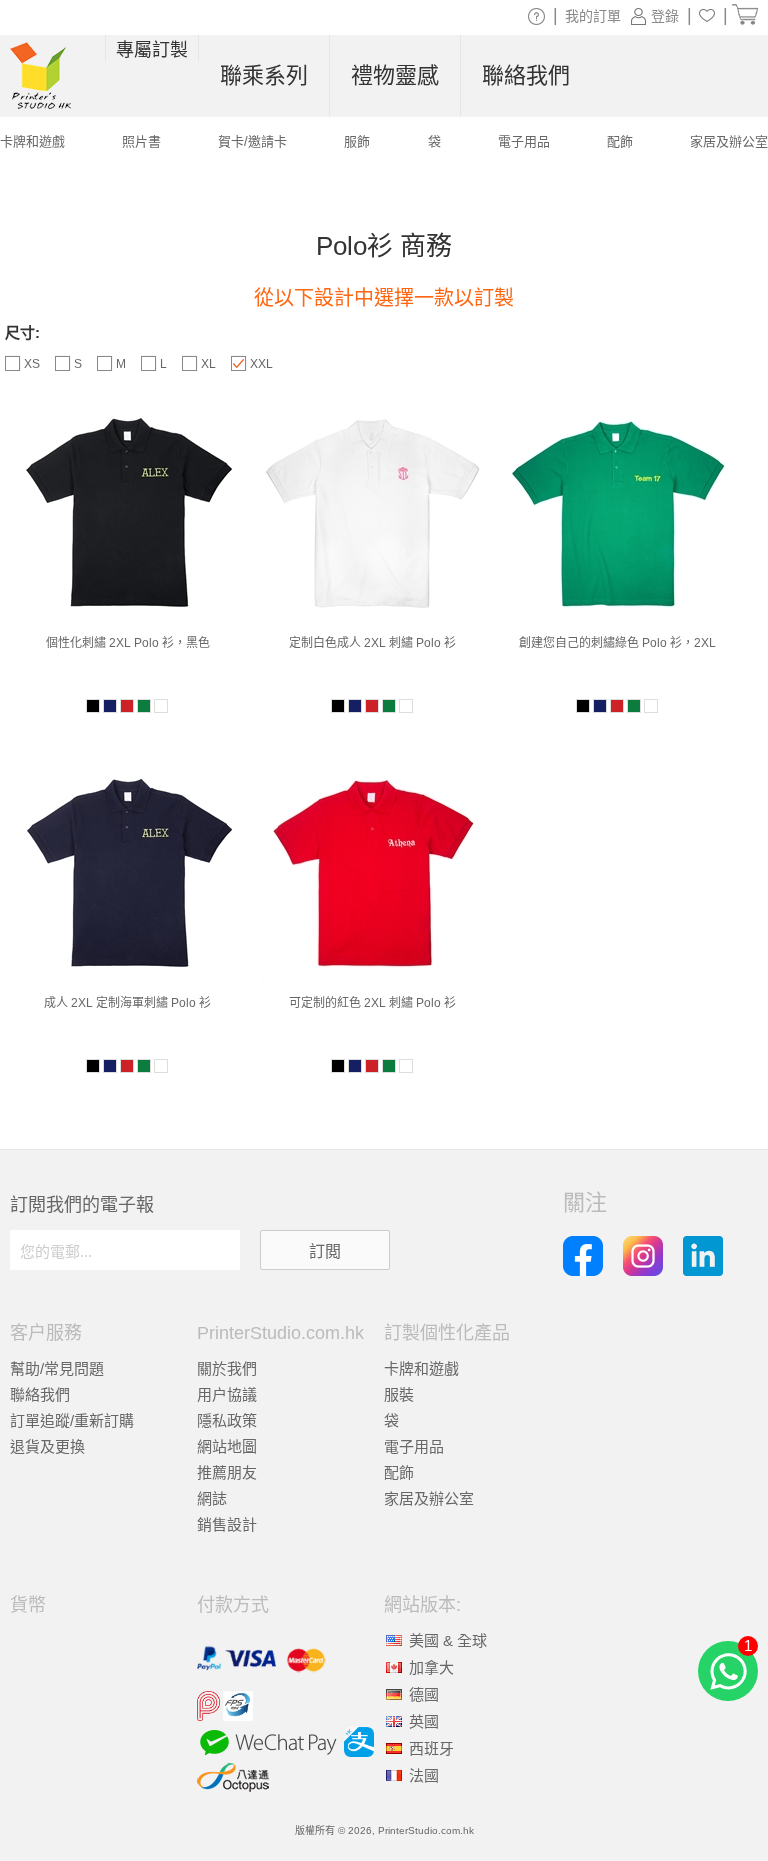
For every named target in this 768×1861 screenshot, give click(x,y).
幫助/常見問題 (57, 1368)
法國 (424, 1775)
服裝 (399, 1394)
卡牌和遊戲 (421, 1368)
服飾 (357, 141)
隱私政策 (227, 1420)
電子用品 (414, 1446)
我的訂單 (593, 16)
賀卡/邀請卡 (252, 141)
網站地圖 (227, 1446)
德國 (424, 1694)
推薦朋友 (227, 1472)
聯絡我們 (40, 1394)
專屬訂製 (152, 50)
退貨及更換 (47, 1446)
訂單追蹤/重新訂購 (72, 1420)
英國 (424, 1721)
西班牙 (431, 1748)
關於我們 (227, 1368)
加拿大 (431, 1667)
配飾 (399, 1472)
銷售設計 (227, 1524)
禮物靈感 (395, 75)
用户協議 (227, 1394)
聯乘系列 (264, 75)
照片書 (141, 141)
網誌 (212, 1498)
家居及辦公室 (429, 1498)
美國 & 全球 (448, 1640)
